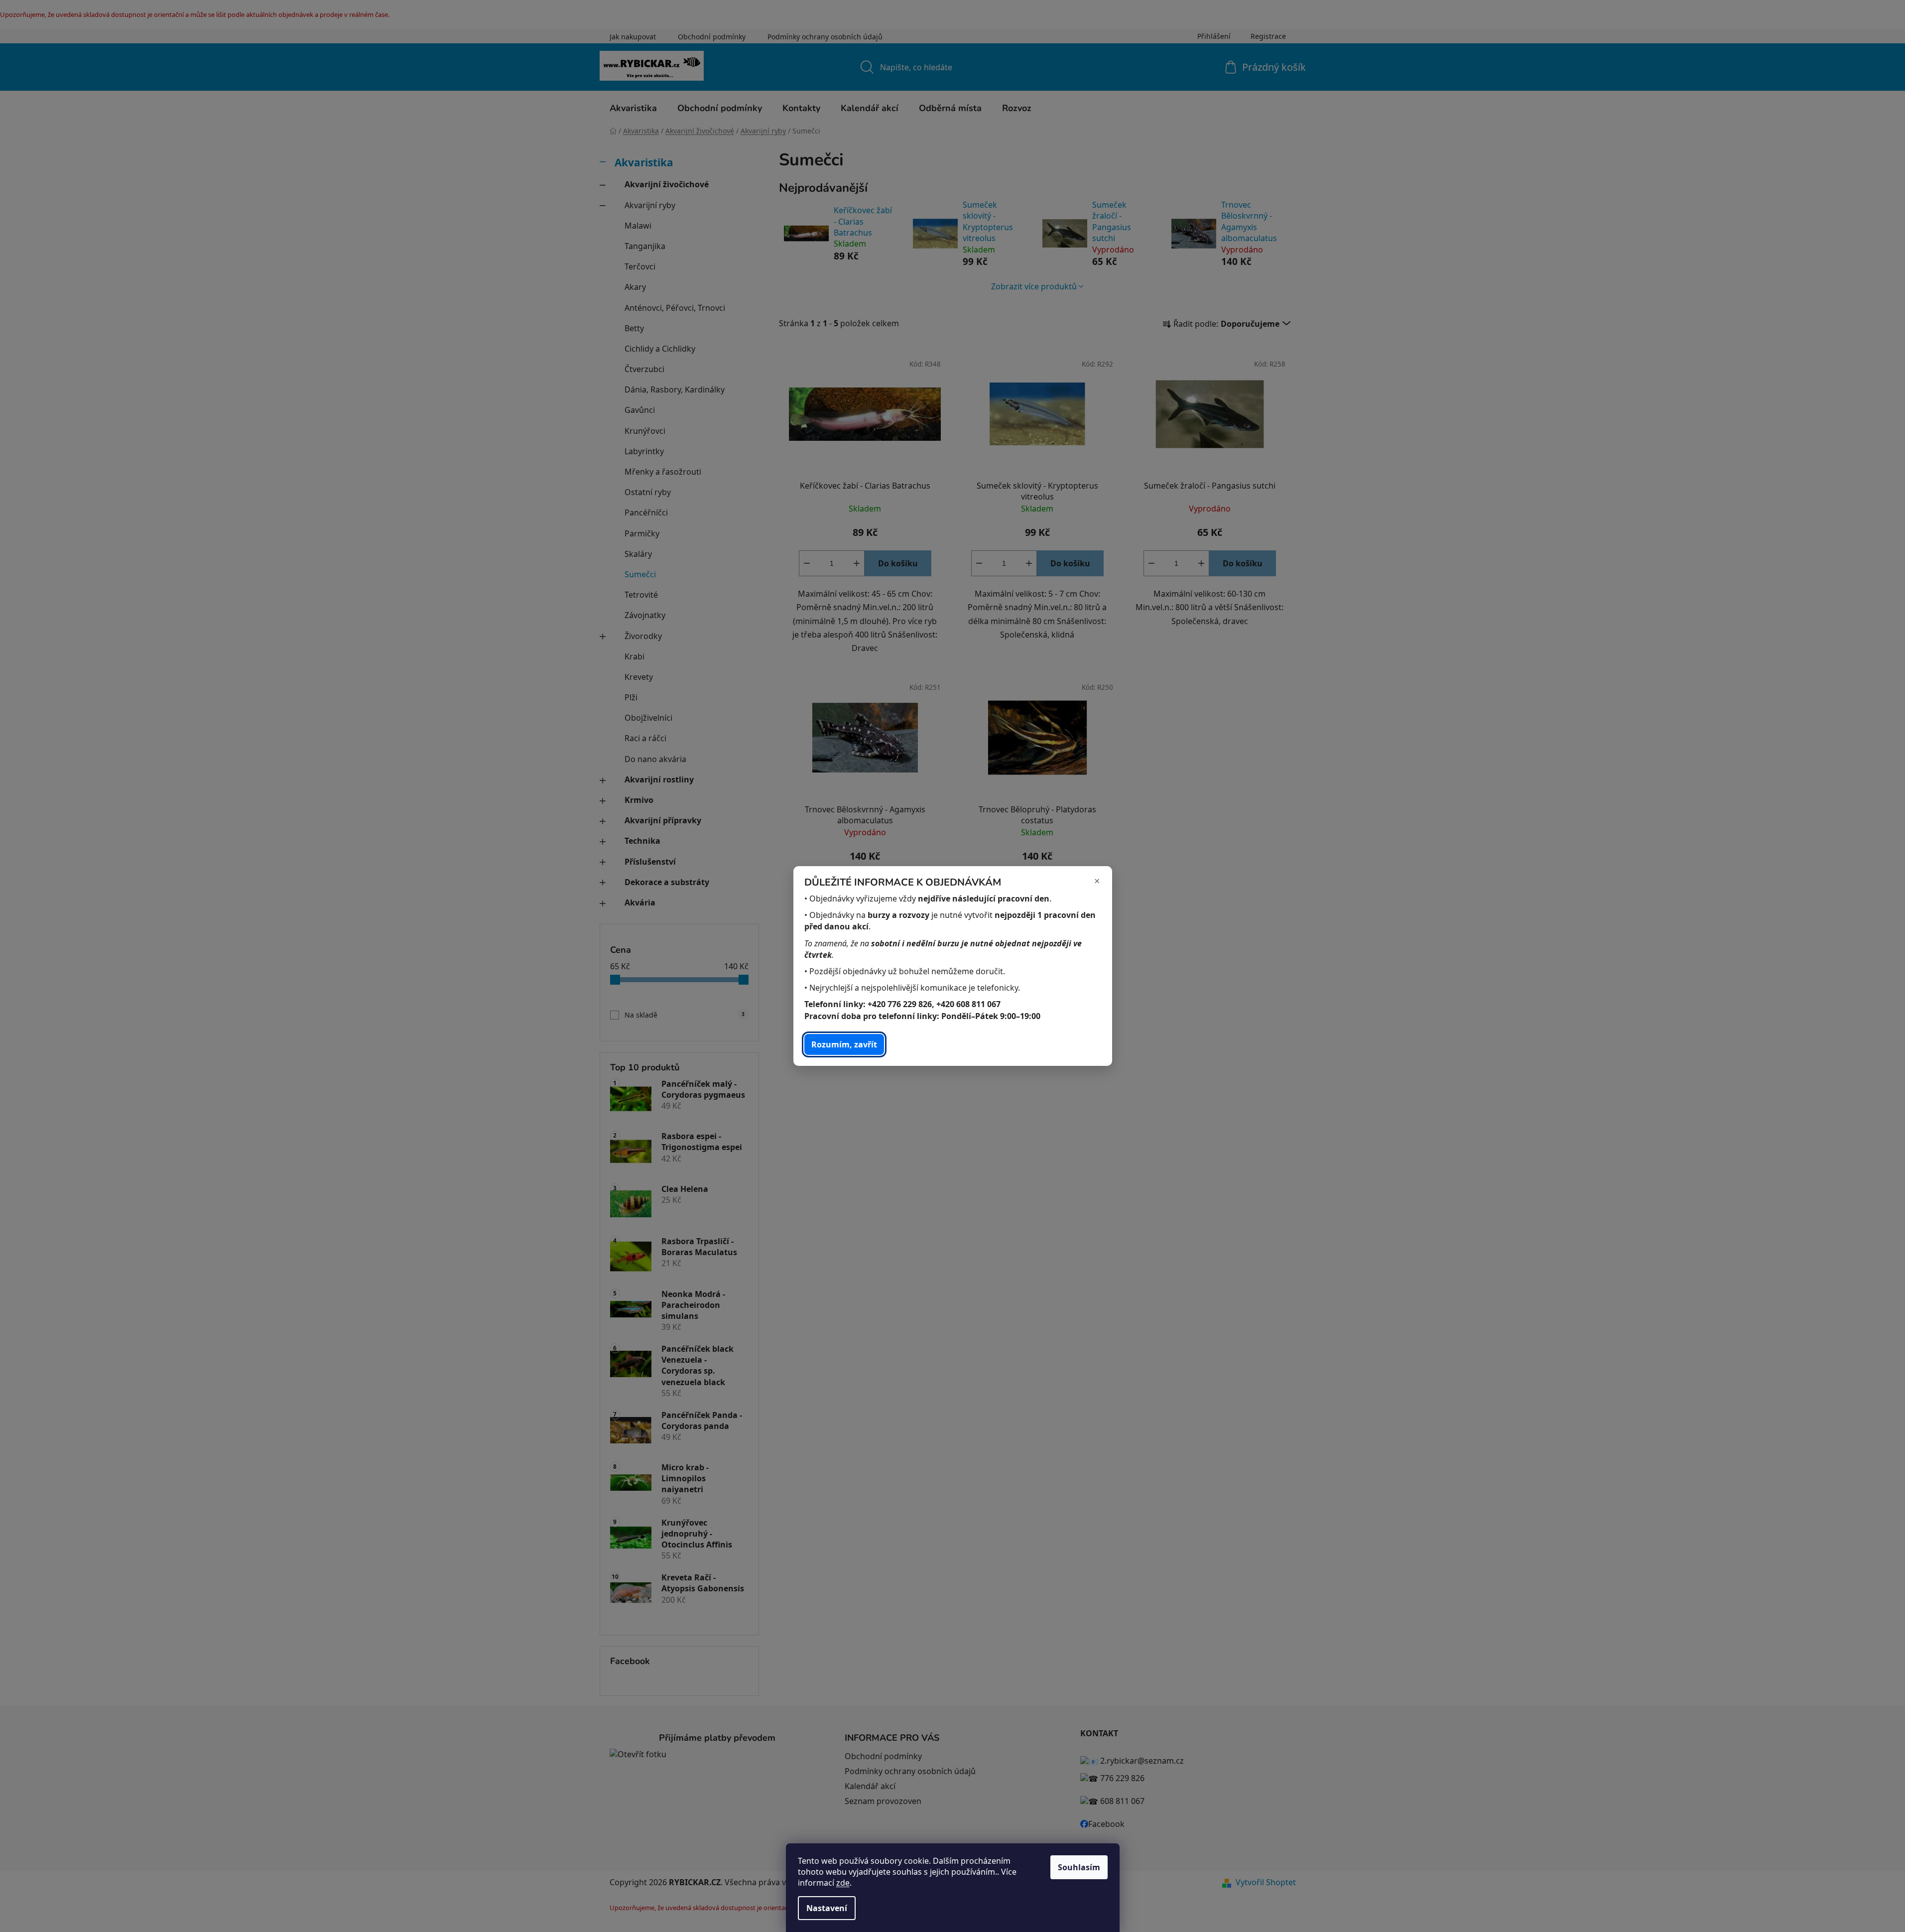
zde (843, 1883)
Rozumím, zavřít (844, 1044)
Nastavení (827, 1908)
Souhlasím (1079, 1867)
